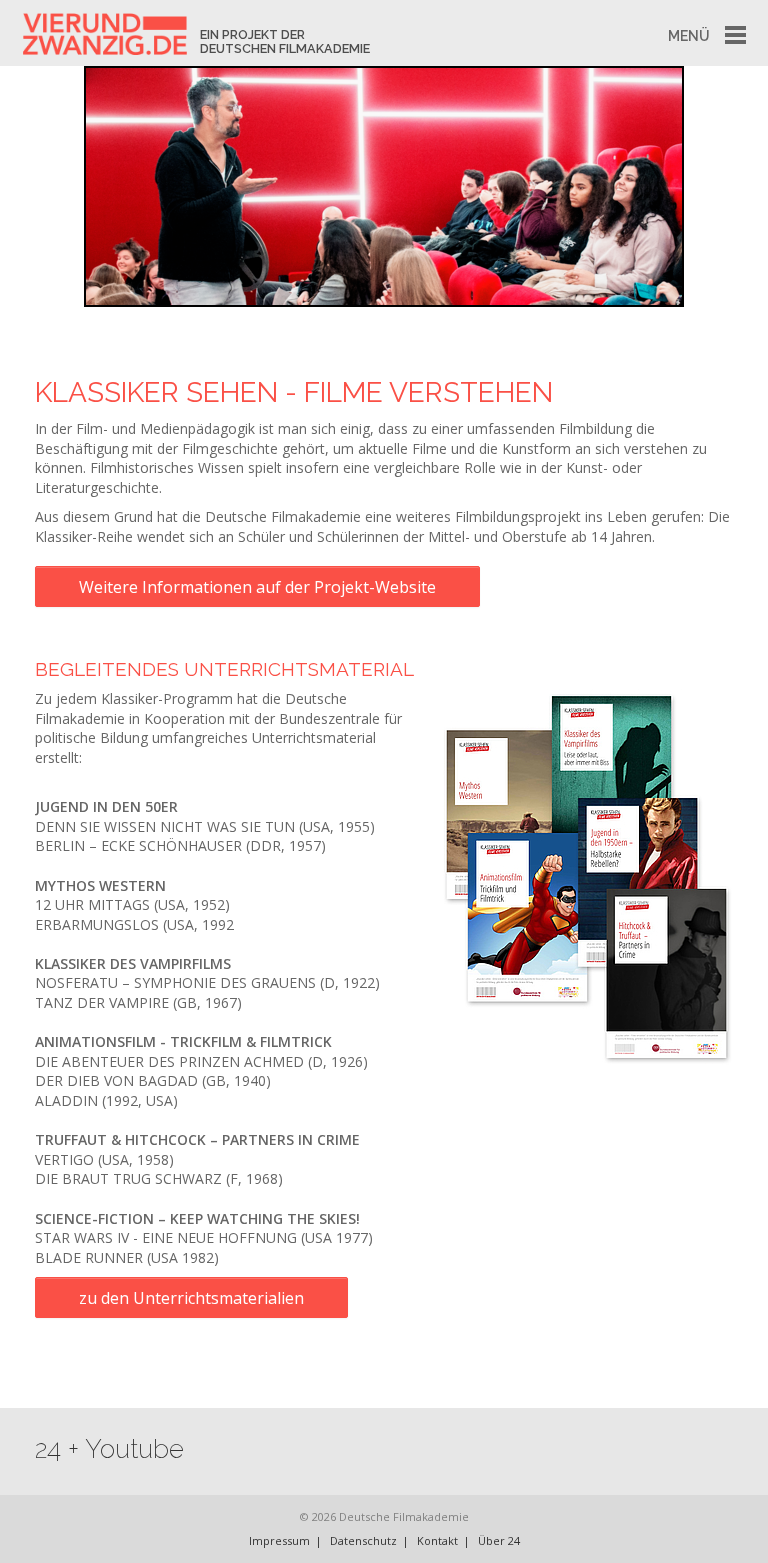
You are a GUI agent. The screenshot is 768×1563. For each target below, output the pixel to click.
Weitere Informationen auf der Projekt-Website (257, 587)
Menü (689, 36)
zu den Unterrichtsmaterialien (191, 1298)
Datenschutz (363, 1540)
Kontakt (437, 1540)
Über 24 (499, 1540)
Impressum (279, 1540)
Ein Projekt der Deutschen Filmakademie (285, 41)
